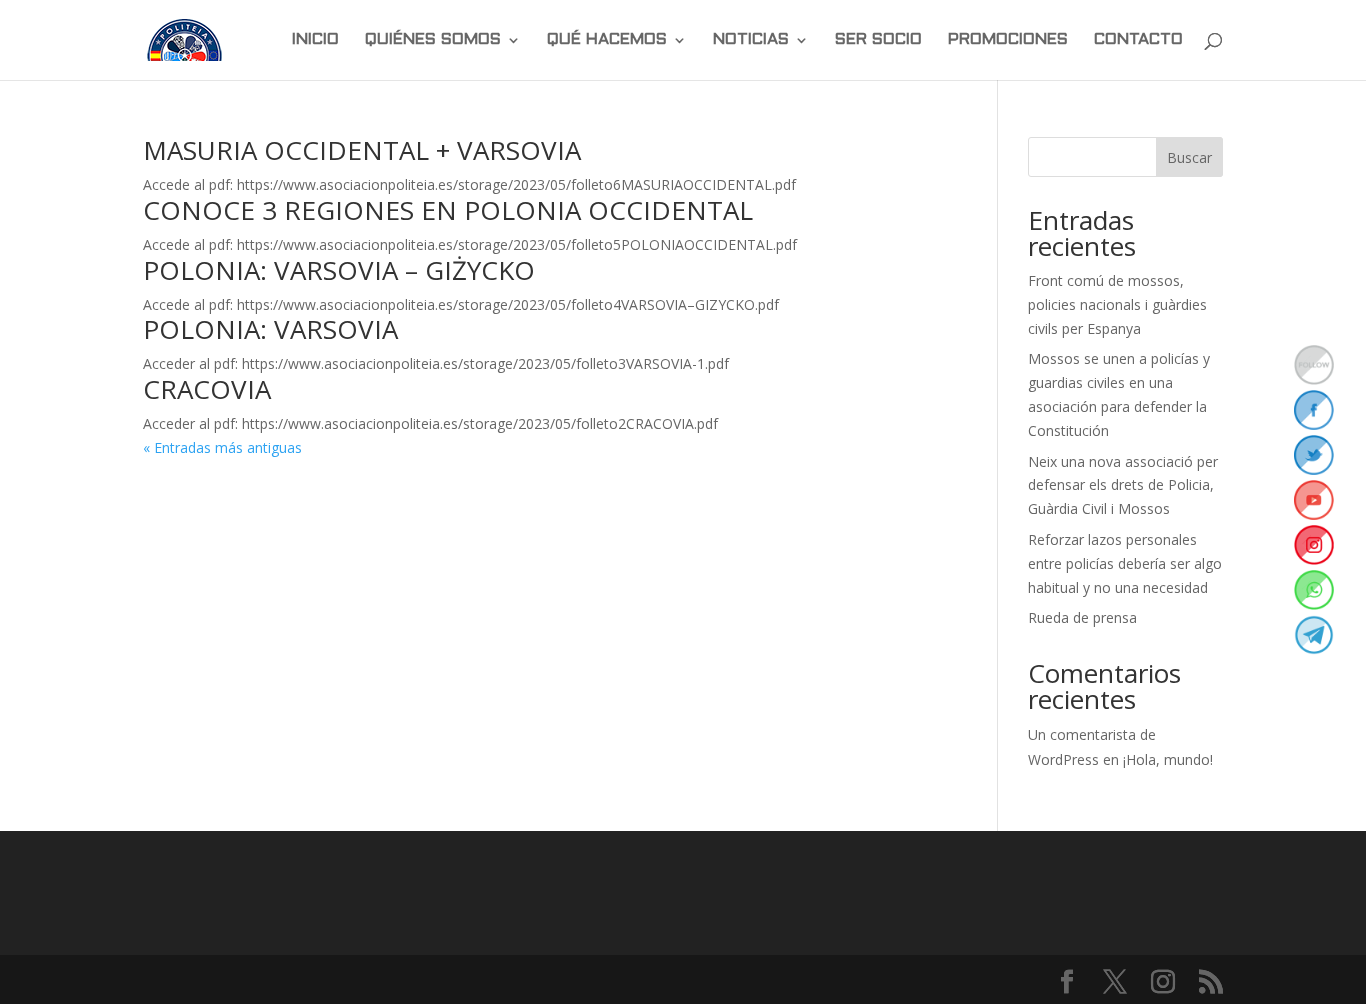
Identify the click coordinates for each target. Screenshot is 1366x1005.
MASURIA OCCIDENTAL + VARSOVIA (362, 150)
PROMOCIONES (1008, 40)
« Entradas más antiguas (222, 447)
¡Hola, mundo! (1168, 759)
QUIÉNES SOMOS (433, 40)
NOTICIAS (751, 40)
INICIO (315, 40)
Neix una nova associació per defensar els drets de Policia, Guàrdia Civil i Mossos (1123, 485)
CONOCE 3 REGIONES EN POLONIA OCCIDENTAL (448, 210)
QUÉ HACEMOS (607, 40)
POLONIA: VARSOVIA (270, 329)
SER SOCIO (878, 40)
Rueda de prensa (1082, 617)
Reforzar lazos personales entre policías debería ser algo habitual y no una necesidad (1125, 563)
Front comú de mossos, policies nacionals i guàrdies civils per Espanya (1117, 304)
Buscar (1189, 157)
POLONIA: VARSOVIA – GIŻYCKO (339, 270)
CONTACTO (1138, 40)
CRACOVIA (207, 389)
